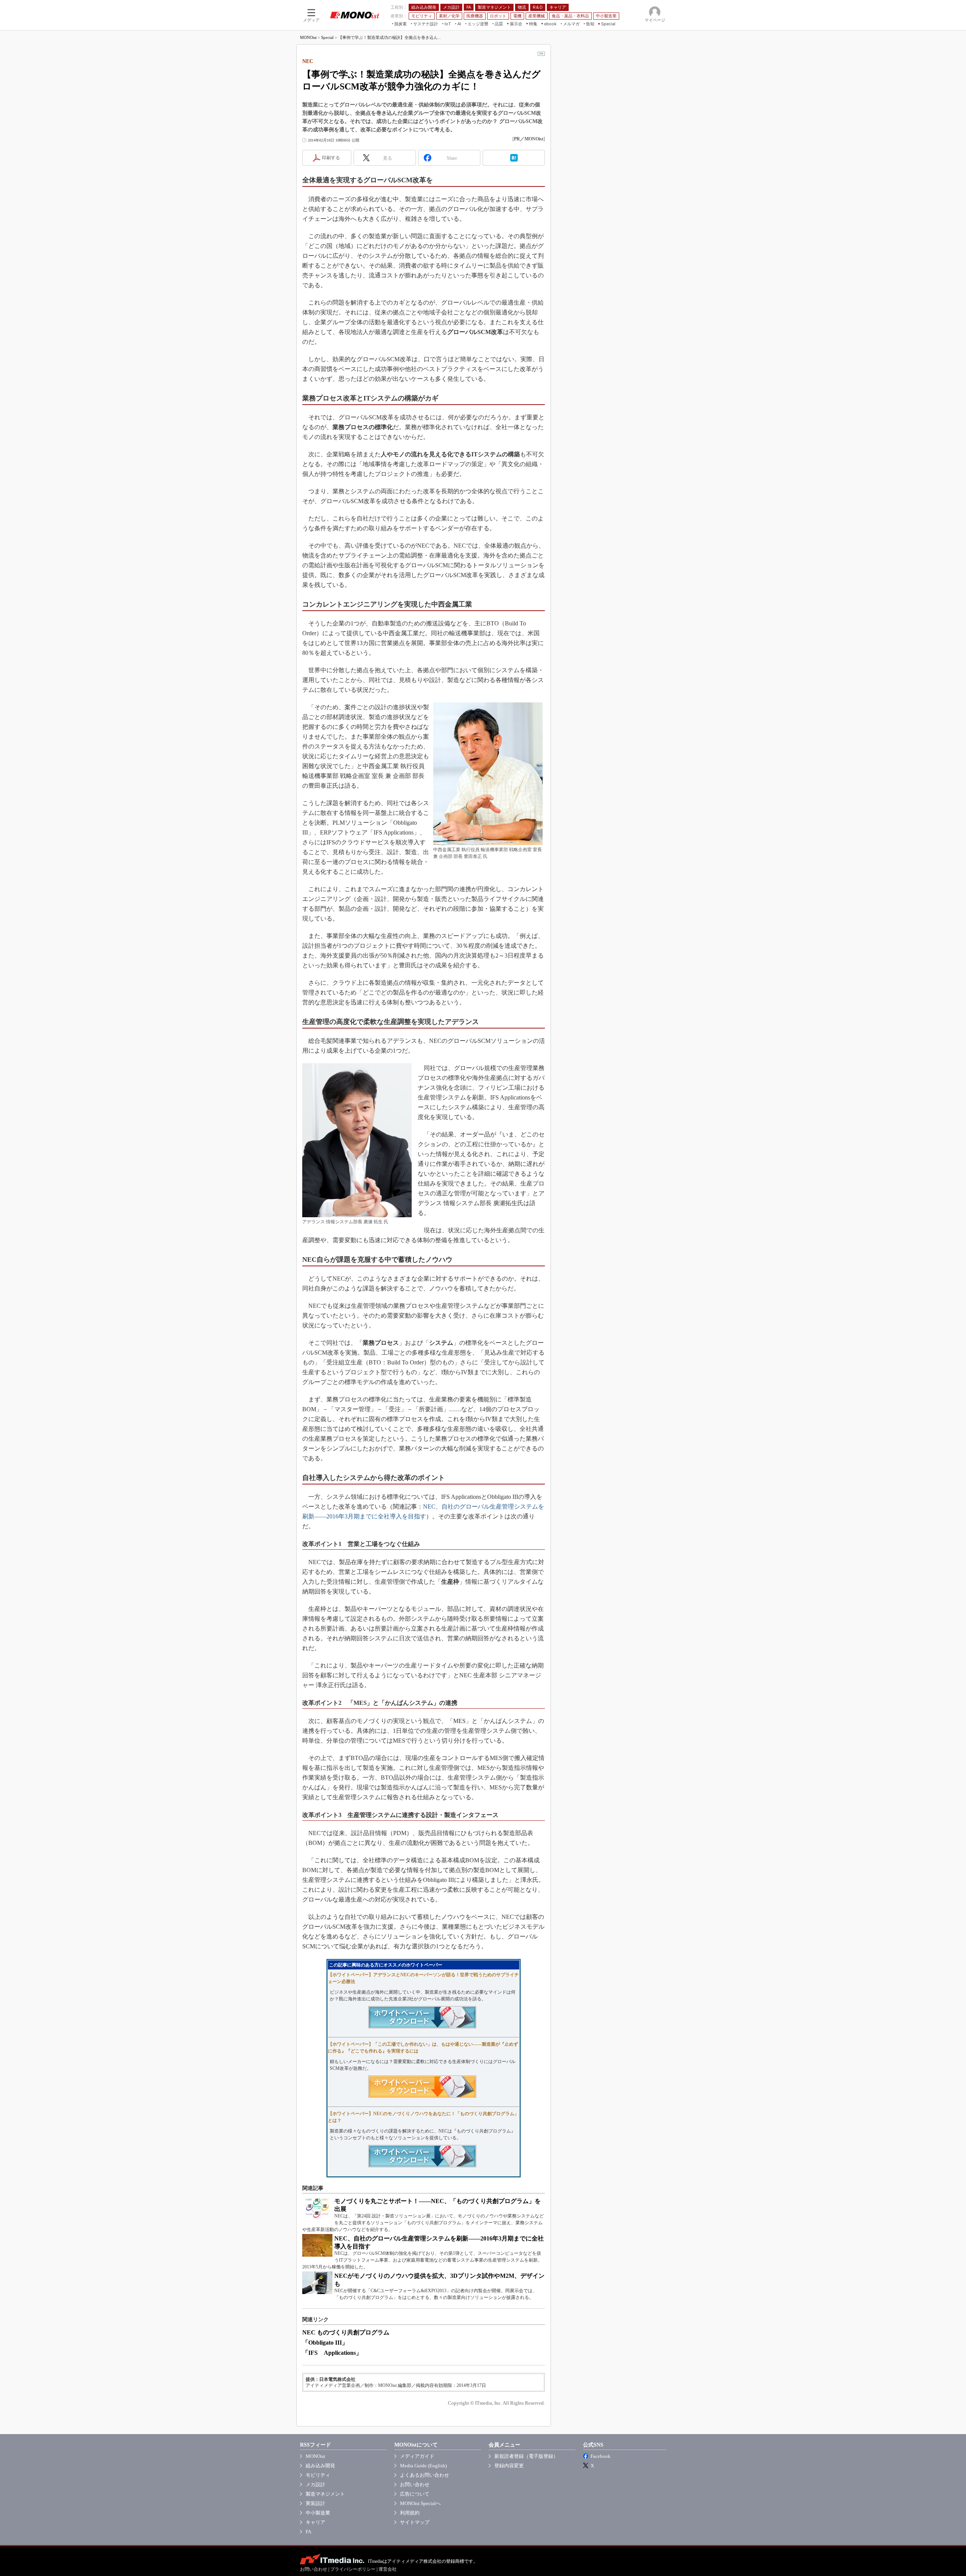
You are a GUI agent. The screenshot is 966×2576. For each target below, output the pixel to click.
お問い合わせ (415, 2484)
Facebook (601, 2456)
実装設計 (315, 2503)
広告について (415, 2494)
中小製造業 (318, 2513)
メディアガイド (417, 2456)
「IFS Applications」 (332, 2353)
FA (308, 2532)
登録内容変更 (509, 2466)
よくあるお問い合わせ (425, 2475)
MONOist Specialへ (420, 2503)
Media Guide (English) (423, 2466)
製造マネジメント (325, 2494)
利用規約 (410, 2513)
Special (327, 37)
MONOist (308, 37)
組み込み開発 (320, 2466)
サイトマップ (415, 2522)
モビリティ (318, 2475)
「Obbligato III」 (325, 2343)
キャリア (315, 2522)
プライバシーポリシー (353, 2569)
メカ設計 (315, 2484)
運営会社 (388, 2569)
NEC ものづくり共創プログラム (346, 2332)
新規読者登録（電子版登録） (526, 2456)
